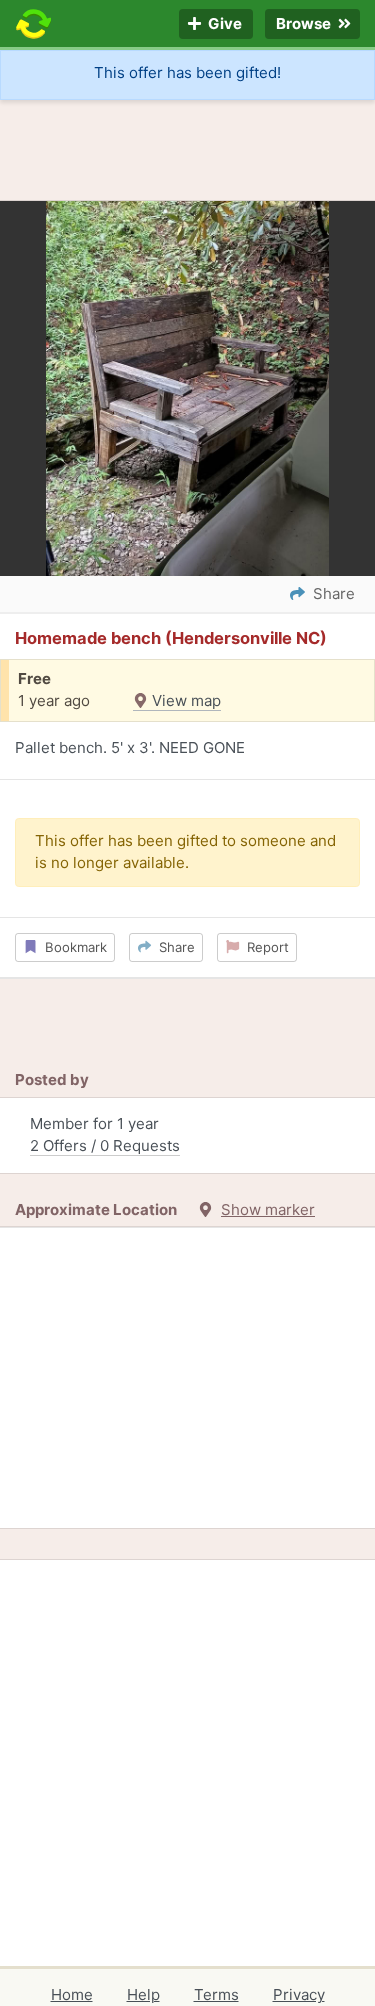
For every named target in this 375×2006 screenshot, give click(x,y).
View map (184, 700)
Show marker (268, 1209)
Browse (305, 24)
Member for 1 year (105, 1135)
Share (173, 947)
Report (264, 947)
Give (223, 24)
